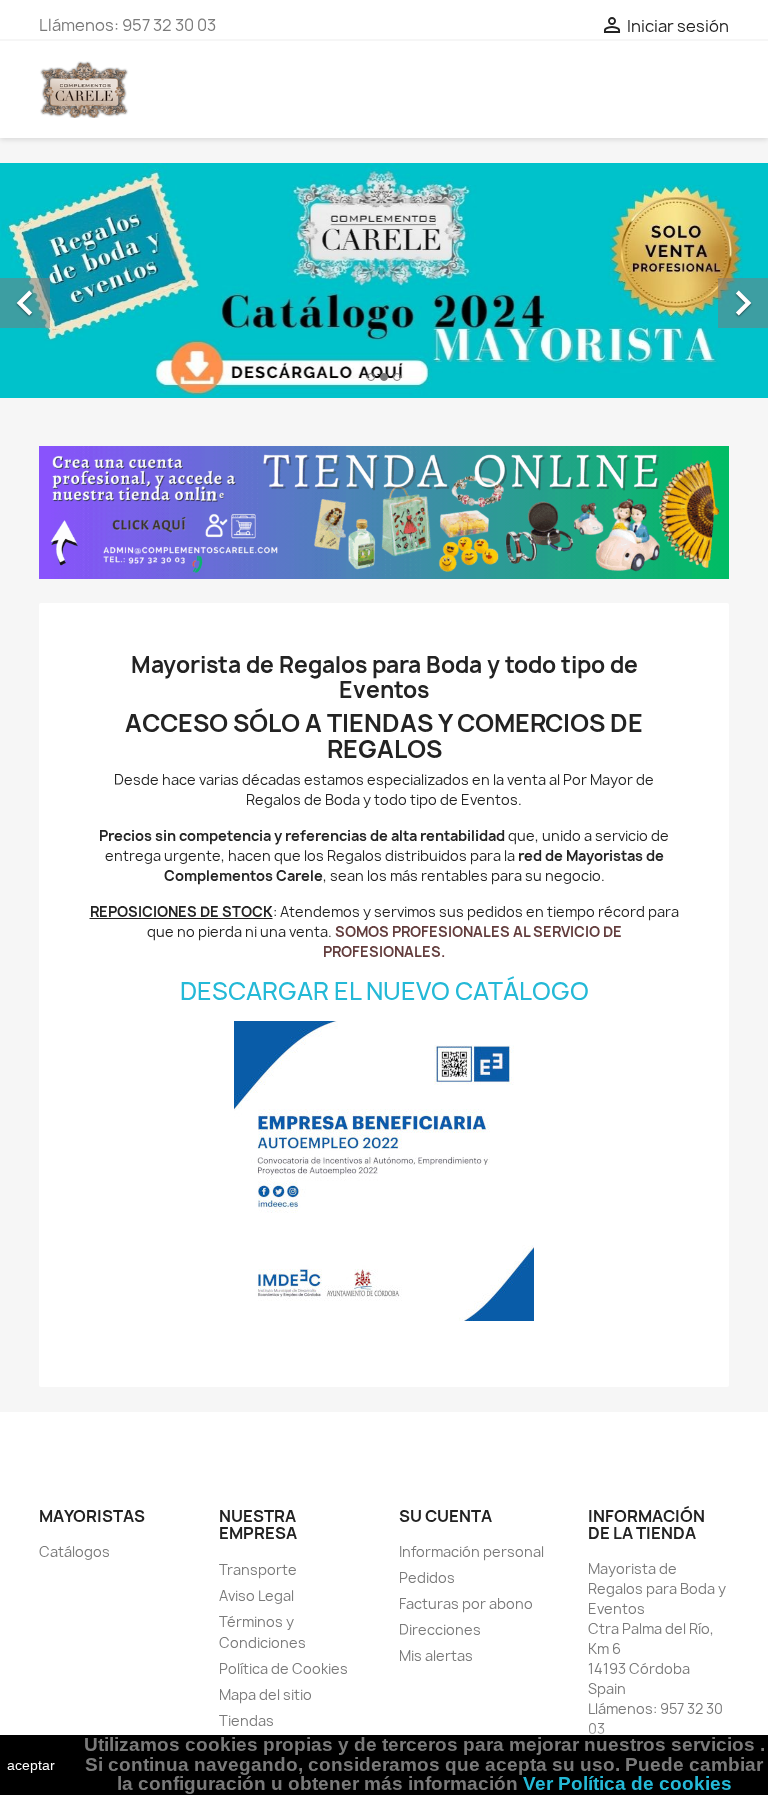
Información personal (471, 1551)
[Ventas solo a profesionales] (384, 512)
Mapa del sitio (265, 1694)
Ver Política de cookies (627, 1783)
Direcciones (440, 1629)
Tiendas (246, 1720)
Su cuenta (445, 1516)
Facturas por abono (466, 1603)
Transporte (258, 1569)
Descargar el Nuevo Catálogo (384, 991)
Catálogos (74, 1551)
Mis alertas (436, 1655)
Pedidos (427, 1577)
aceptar (31, 1765)
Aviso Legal (256, 1595)
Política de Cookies (283, 1668)
